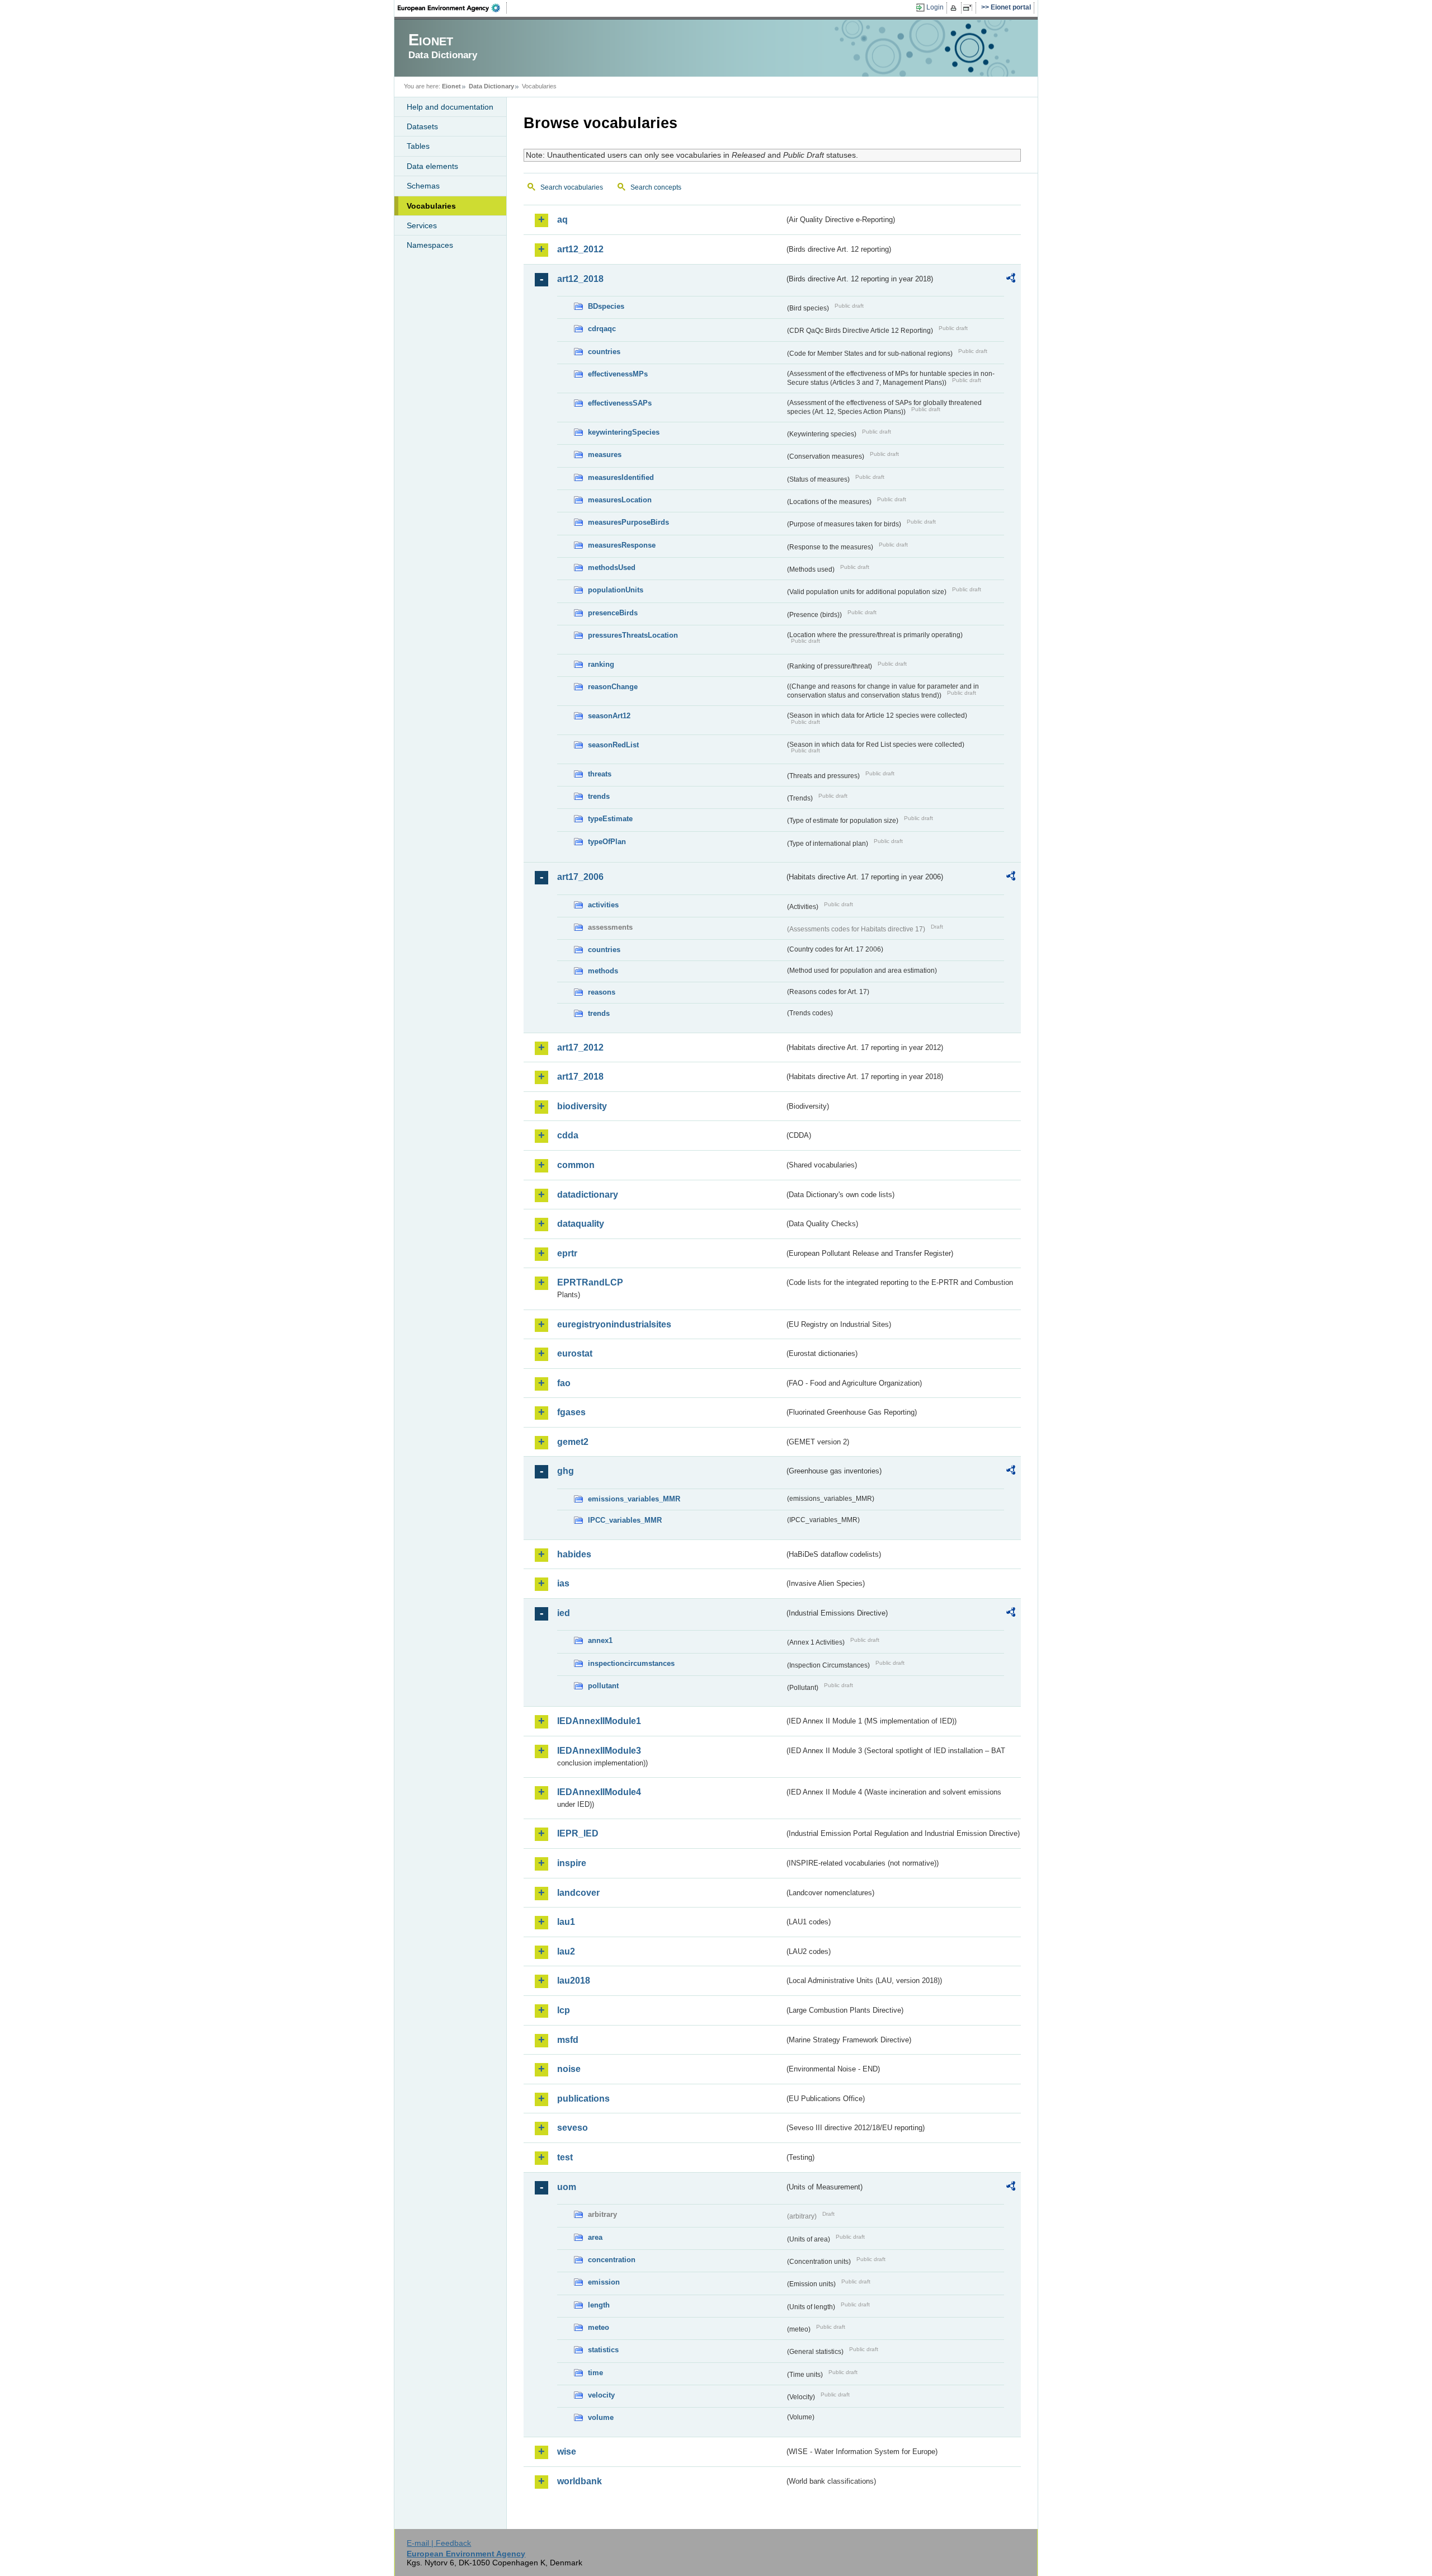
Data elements (432, 166)
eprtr (567, 1253)
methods (603, 971)
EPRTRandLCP (590, 1282)
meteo (599, 2327)
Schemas (423, 186)
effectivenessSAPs (620, 403)
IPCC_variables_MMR (625, 1520)
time (595, 2373)
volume (601, 2417)
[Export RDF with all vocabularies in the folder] (1011, 280)
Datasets (422, 126)
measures (605, 455)
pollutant (603, 1686)
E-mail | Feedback (439, 2543)
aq (562, 220)
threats (600, 774)
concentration (612, 2260)
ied (564, 1613)
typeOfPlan (607, 842)
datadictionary (588, 1195)
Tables (418, 146)
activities (603, 905)
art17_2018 (580, 1077)
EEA (453, 8)
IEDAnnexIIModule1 (599, 1721)
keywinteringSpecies (624, 432)
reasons (602, 992)
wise (567, 2452)
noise (569, 2069)
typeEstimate (610, 819)
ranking (601, 664)
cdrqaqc (602, 329)
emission (604, 2282)
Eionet (451, 86)
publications (583, 2099)
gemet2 (573, 1442)
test (565, 2157)
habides (574, 1554)
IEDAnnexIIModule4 (599, 1792)
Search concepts (656, 187)
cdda (568, 1135)
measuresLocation (620, 500)
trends (599, 796)
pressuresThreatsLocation (633, 635)
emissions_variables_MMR (634, 1499)
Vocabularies (431, 206)
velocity (601, 2395)
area (595, 2237)
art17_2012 (580, 1047)
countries (604, 352)
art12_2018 (580, 279)
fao (564, 1383)
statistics (603, 2350)
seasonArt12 (609, 716)
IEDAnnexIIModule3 (599, 1751)
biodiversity (582, 1106)
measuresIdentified (621, 477)
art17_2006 (580, 877)
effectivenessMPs (618, 374)
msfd (568, 2040)
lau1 (566, 1922)
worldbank (580, 2481)
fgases (571, 1412)
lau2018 (574, 1981)
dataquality (581, 1224)
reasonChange (613, 687)
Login (935, 7)
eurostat (575, 1353)
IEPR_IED (578, 1833)
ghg (566, 1471)
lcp (564, 2010)
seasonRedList (613, 745)
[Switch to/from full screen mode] (970, 8)
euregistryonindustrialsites (614, 1324)
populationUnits (616, 590)
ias (563, 1583)
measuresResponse (622, 545)
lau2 (566, 1951)
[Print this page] (955, 8)
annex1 (600, 1640)
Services (422, 225)
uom (567, 2187)
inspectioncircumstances (631, 1663)
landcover (578, 1893)
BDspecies (606, 306)
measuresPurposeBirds (628, 522)
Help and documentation (450, 107)
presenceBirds (613, 613)
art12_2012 (580, 249)
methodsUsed (612, 568)
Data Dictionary (491, 86)
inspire (572, 1863)
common (576, 1165)
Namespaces (430, 245)
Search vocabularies (572, 187)
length (599, 2305)
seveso (573, 2128)
